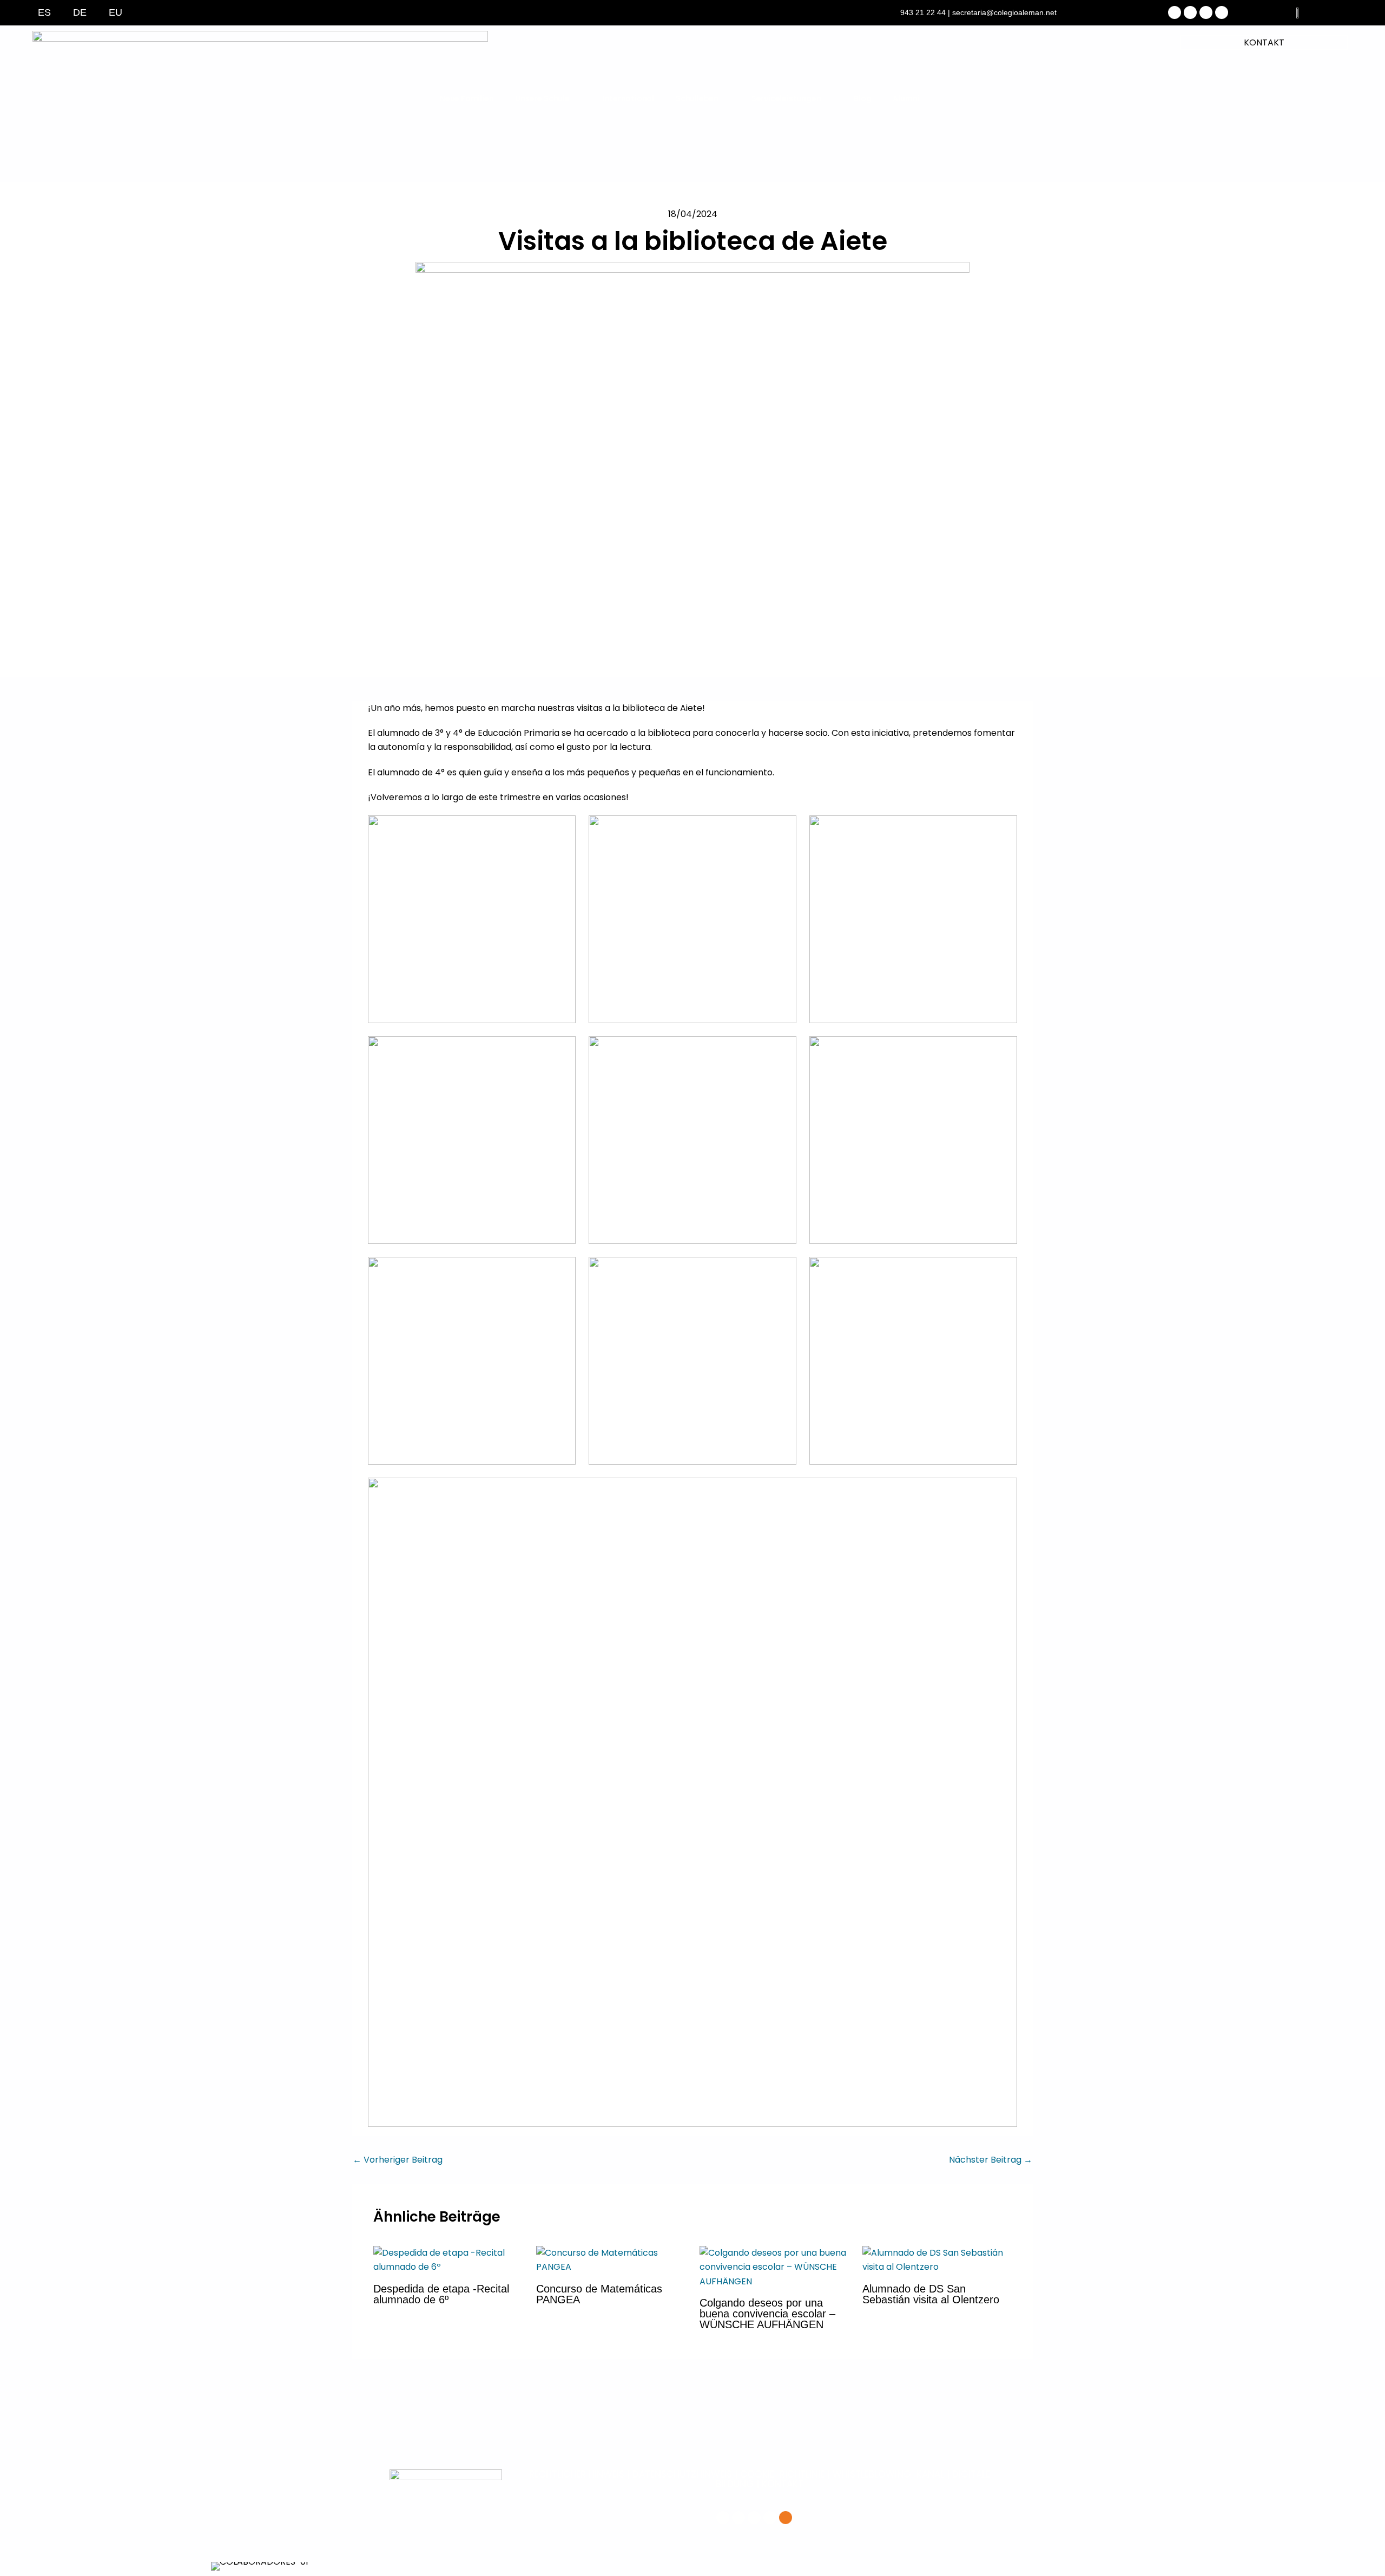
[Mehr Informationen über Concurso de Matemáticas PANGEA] (611, 2260)
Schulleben (697, 98)
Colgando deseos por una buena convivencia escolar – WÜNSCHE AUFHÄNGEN (767, 2314)
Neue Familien (467, 98)
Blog (862, 98)
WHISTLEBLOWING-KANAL (890, 2474)
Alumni (906, 98)
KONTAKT (1264, 42)
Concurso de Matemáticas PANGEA (599, 2294)
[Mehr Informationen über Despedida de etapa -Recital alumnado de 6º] (448, 2260)
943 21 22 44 (923, 12)
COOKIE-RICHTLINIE (782, 2474)
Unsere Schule (542, 98)
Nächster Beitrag (991, 2160)
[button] (216, 2567)
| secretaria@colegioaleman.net (1002, 12)
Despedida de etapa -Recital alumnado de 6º (441, 2294)
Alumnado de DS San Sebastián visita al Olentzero (931, 2294)
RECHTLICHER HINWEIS (577, 2474)
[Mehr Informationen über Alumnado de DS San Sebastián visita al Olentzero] (937, 2260)
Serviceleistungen (786, 98)
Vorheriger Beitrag (398, 2160)
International (628, 98)
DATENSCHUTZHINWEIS (682, 2474)
